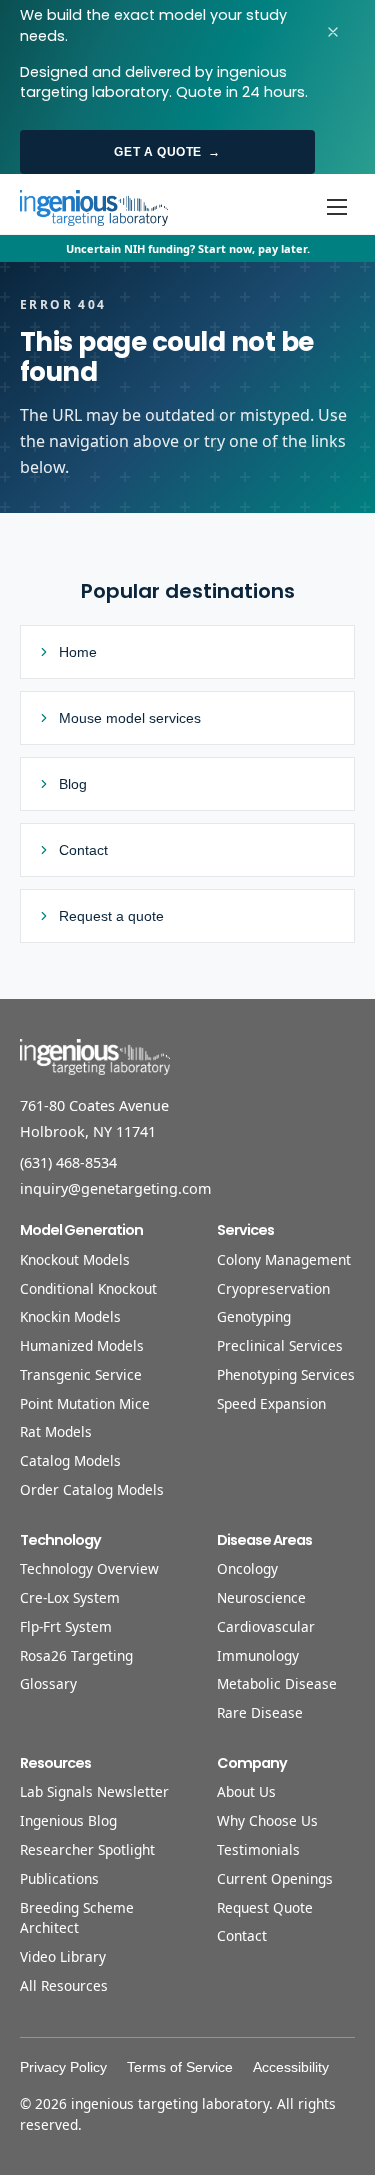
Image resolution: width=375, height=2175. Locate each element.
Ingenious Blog (68, 1820)
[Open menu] (337, 207)
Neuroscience (261, 1597)
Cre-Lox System (70, 1597)
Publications (59, 1878)
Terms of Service (180, 2067)
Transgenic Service (81, 1374)
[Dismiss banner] (333, 32)
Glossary (48, 1683)
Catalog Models (70, 1460)
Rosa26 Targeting (76, 1655)
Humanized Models (82, 1345)
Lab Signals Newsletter (94, 1791)
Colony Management (284, 1259)
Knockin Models (70, 1316)
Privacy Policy (63, 2067)
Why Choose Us (267, 1820)
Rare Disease (260, 1712)
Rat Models (56, 1431)
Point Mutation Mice (85, 1403)
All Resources (64, 1985)
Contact (242, 1935)
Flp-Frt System (66, 1626)
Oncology (247, 1568)
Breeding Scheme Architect (77, 1918)
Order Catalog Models (92, 1489)
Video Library (63, 1956)
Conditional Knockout (88, 1288)
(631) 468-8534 (68, 1162)
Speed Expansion (271, 1403)
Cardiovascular (266, 1626)
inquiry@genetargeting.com (115, 1188)
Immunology (258, 1655)
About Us (246, 1791)
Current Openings (275, 1878)
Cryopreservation (273, 1288)
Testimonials (258, 1849)
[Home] (94, 207)
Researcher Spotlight (87, 1849)
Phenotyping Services (286, 1374)
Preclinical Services (280, 1345)
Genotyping (254, 1316)
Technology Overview (89, 1568)
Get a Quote (167, 152)
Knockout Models (75, 1259)
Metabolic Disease (277, 1683)
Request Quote (265, 1907)
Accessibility (291, 2067)
